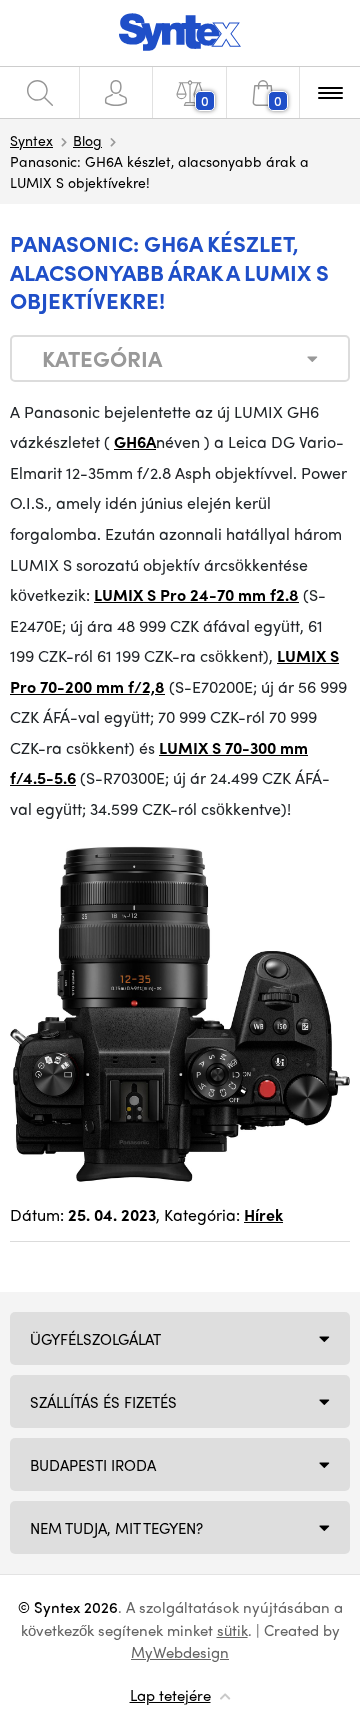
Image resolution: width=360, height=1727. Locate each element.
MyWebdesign (180, 1652)
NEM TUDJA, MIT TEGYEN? (116, 1528)
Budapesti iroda (93, 1465)
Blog (87, 140)
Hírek (263, 1214)
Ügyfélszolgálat (95, 1339)
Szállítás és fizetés (103, 1402)
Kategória (102, 358)
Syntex (31, 140)
